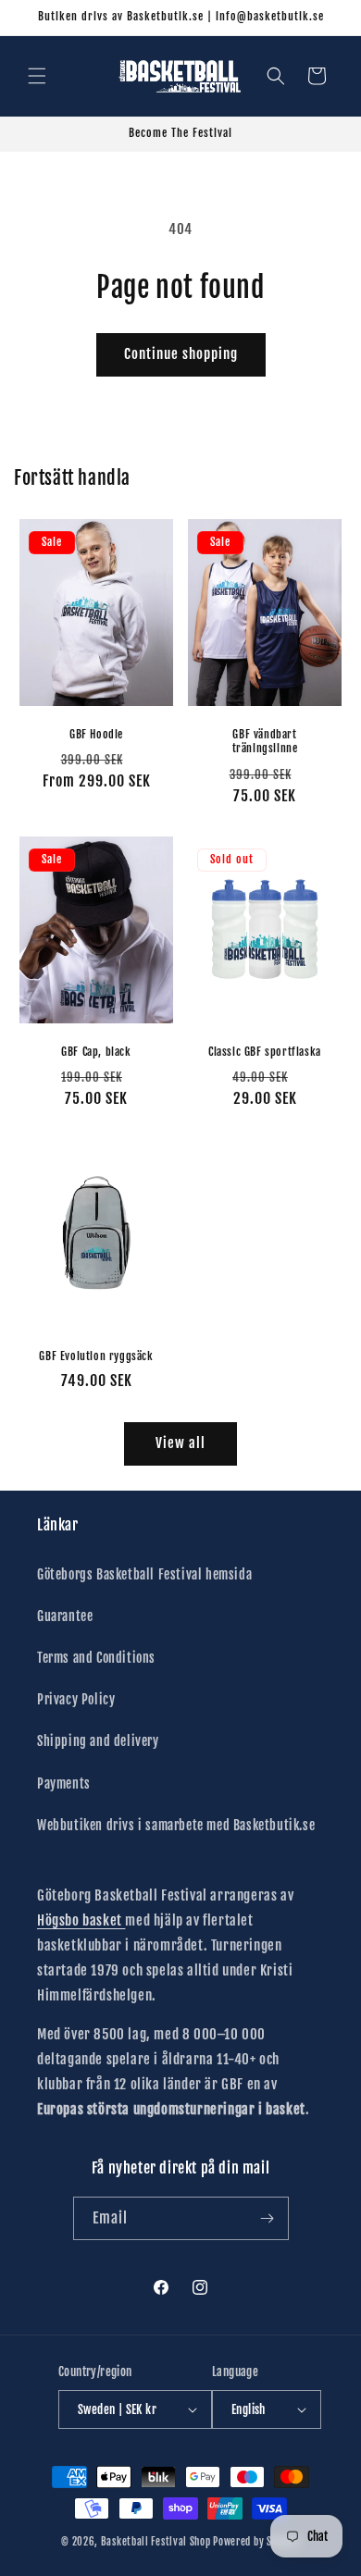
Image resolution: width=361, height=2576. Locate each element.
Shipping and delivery (98, 1741)
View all (180, 1443)
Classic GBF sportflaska (265, 1052)
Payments (64, 1783)
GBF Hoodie (96, 733)
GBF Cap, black (96, 1052)
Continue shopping (181, 354)
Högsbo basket (81, 1920)
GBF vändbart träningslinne (265, 741)
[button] (37, 76)
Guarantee (65, 1616)
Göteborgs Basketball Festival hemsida (144, 1574)
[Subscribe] (268, 2218)
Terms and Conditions (96, 1658)
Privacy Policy (76, 1699)
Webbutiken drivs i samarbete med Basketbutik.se (176, 1825)
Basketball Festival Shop (156, 2542)
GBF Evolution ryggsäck (96, 1355)
